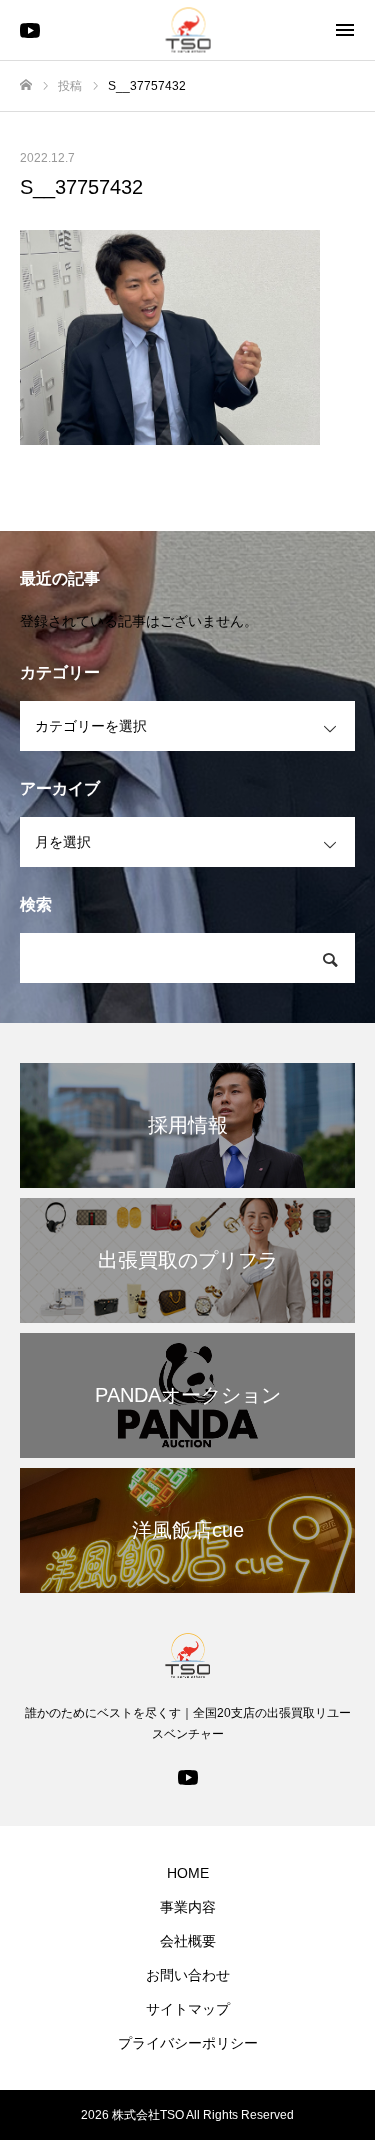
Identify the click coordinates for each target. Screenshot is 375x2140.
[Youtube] (188, 1776)
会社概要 (188, 1941)
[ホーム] (26, 85)
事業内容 (188, 1907)
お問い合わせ (188, 1975)
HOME (188, 1873)
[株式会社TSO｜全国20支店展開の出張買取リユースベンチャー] (187, 30)
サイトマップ (188, 2009)
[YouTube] (30, 30)
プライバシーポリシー (188, 2043)
